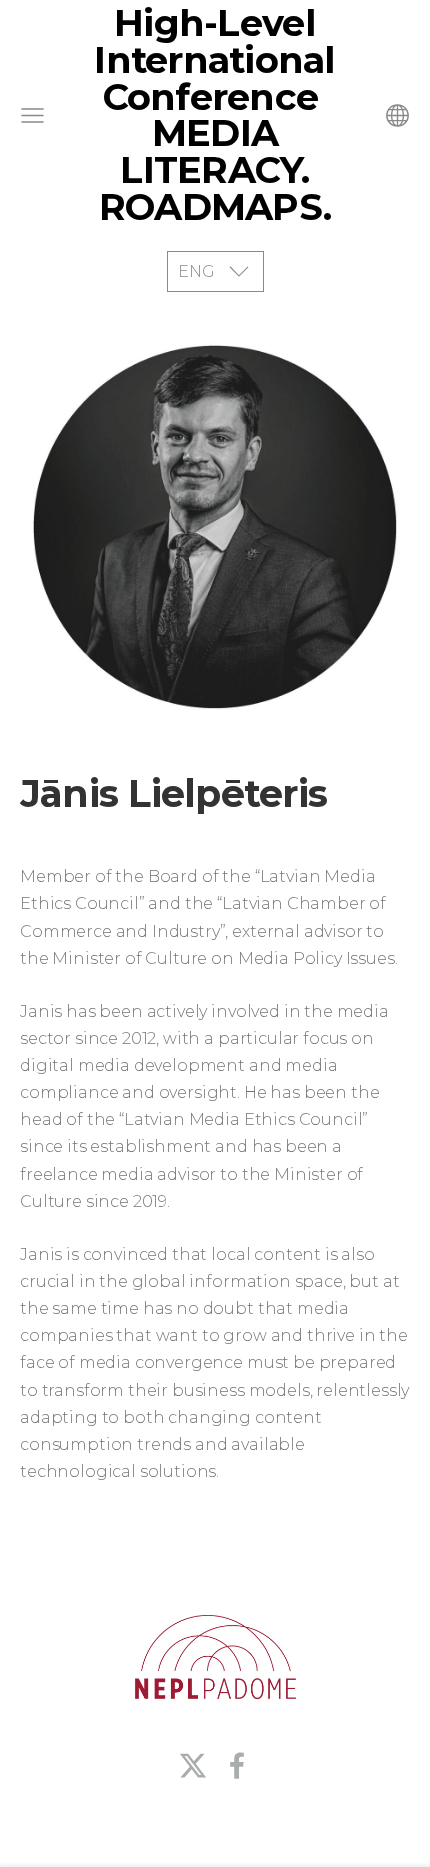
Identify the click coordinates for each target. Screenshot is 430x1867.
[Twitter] (193, 1765)
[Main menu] (32, 115)
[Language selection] (397, 115)
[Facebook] (237, 1765)
